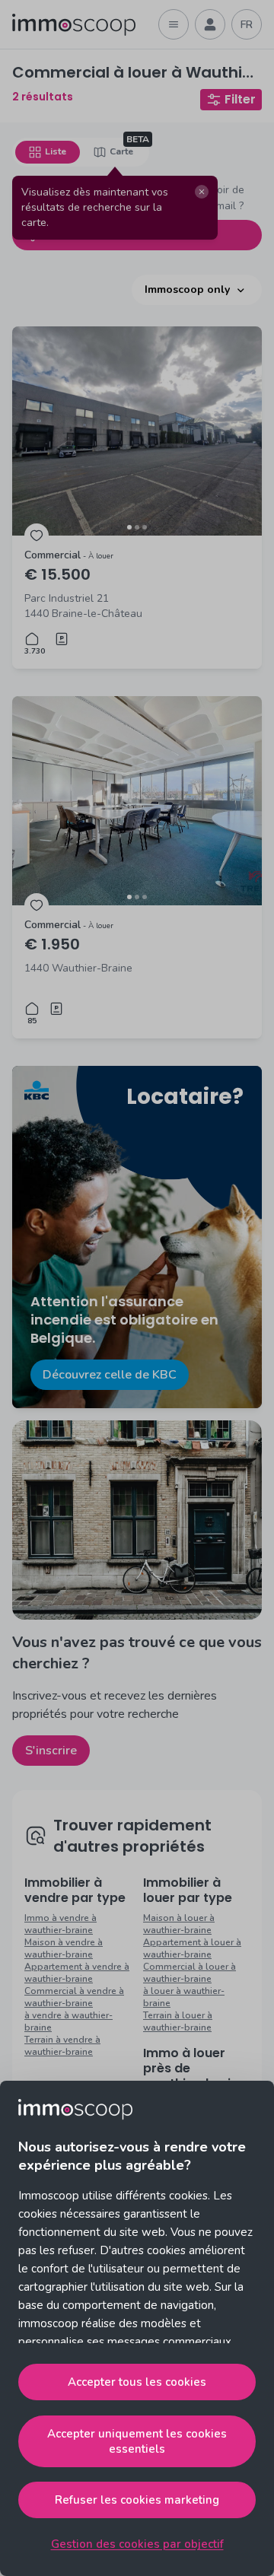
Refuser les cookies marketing (137, 2500)
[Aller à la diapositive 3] (145, 527)
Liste (56, 151)
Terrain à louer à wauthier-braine (178, 2021)
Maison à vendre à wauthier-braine (64, 1948)
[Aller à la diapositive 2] (137, 527)
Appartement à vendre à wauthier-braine (77, 1973)
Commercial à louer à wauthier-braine (190, 1973)
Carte (121, 151)
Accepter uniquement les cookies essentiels (137, 2441)
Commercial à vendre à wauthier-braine (74, 1997)
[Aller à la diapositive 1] (129, 527)
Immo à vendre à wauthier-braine (61, 1924)
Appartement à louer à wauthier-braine (192, 1948)
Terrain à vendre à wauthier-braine (62, 2046)
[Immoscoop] (74, 25)
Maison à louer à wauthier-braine (179, 1924)
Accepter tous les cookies (137, 2382)
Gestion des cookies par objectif (137, 2544)
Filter (240, 99)
